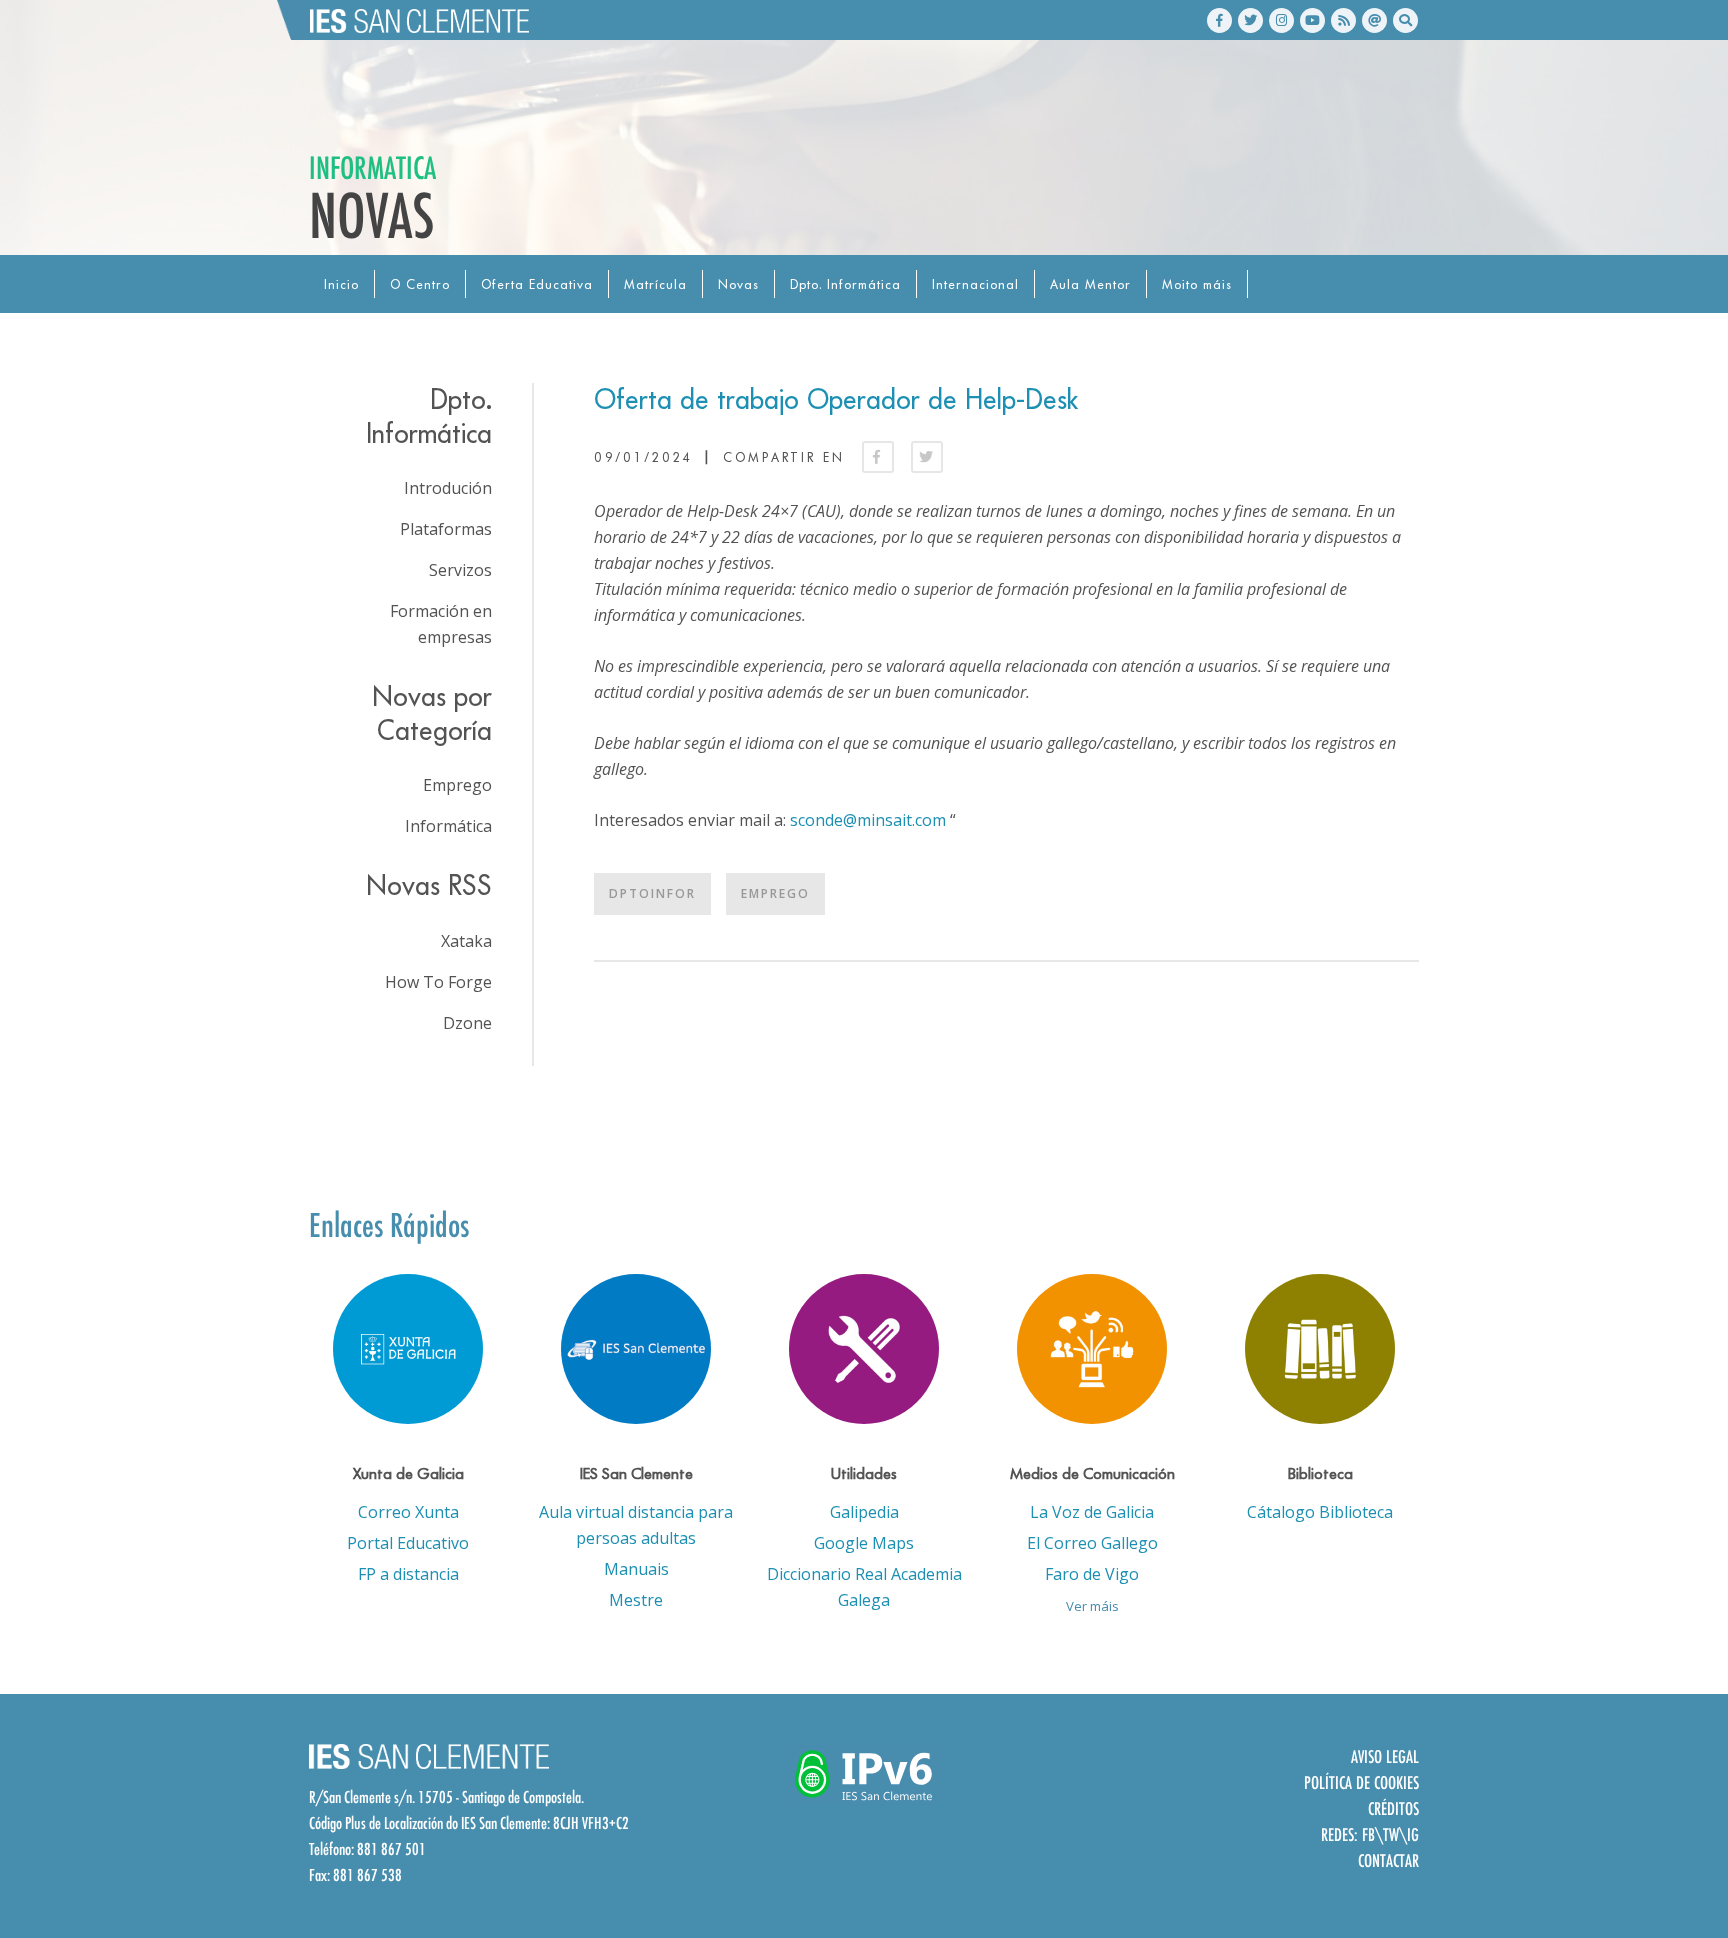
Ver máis (1092, 1606)
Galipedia (864, 1512)
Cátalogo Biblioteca (1320, 1512)
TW (1391, 1834)
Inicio (341, 284)
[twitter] (1250, 20)
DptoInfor (652, 893)
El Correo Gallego (1092, 1543)
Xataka (466, 941)
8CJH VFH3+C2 (591, 1823)
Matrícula (655, 284)
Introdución (448, 488)
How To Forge (438, 982)
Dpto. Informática (845, 284)
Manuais (636, 1569)
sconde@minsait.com (868, 820)
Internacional (975, 284)
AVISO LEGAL (1385, 1756)
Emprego (775, 893)
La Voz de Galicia (1092, 1512)
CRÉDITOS (1393, 1808)
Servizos (460, 570)
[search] (1405, 20)
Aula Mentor (1090, 284)
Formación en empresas (441, 624)
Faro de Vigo (1092, 1574)
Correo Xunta (408, 1512)
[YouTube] (1312, 20)
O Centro (420, 284)
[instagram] (1281, 20)
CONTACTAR (1388, 1860)
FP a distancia (408, 1574)
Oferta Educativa (537, 284)
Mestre (636, 1600)
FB (1368, 1834)
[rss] (1343, 20)
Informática (448, 826)
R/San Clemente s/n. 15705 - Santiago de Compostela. (446, 1797)
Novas (738, 284)
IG (1413, 1834)
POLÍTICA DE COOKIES (1361, 1782)
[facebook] (1219, 20)
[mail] (1374, 20)
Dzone (467, 1023)
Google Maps (864, 1543)
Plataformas (446, 529)
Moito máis (1197, 284)
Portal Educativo (408, 1543)
